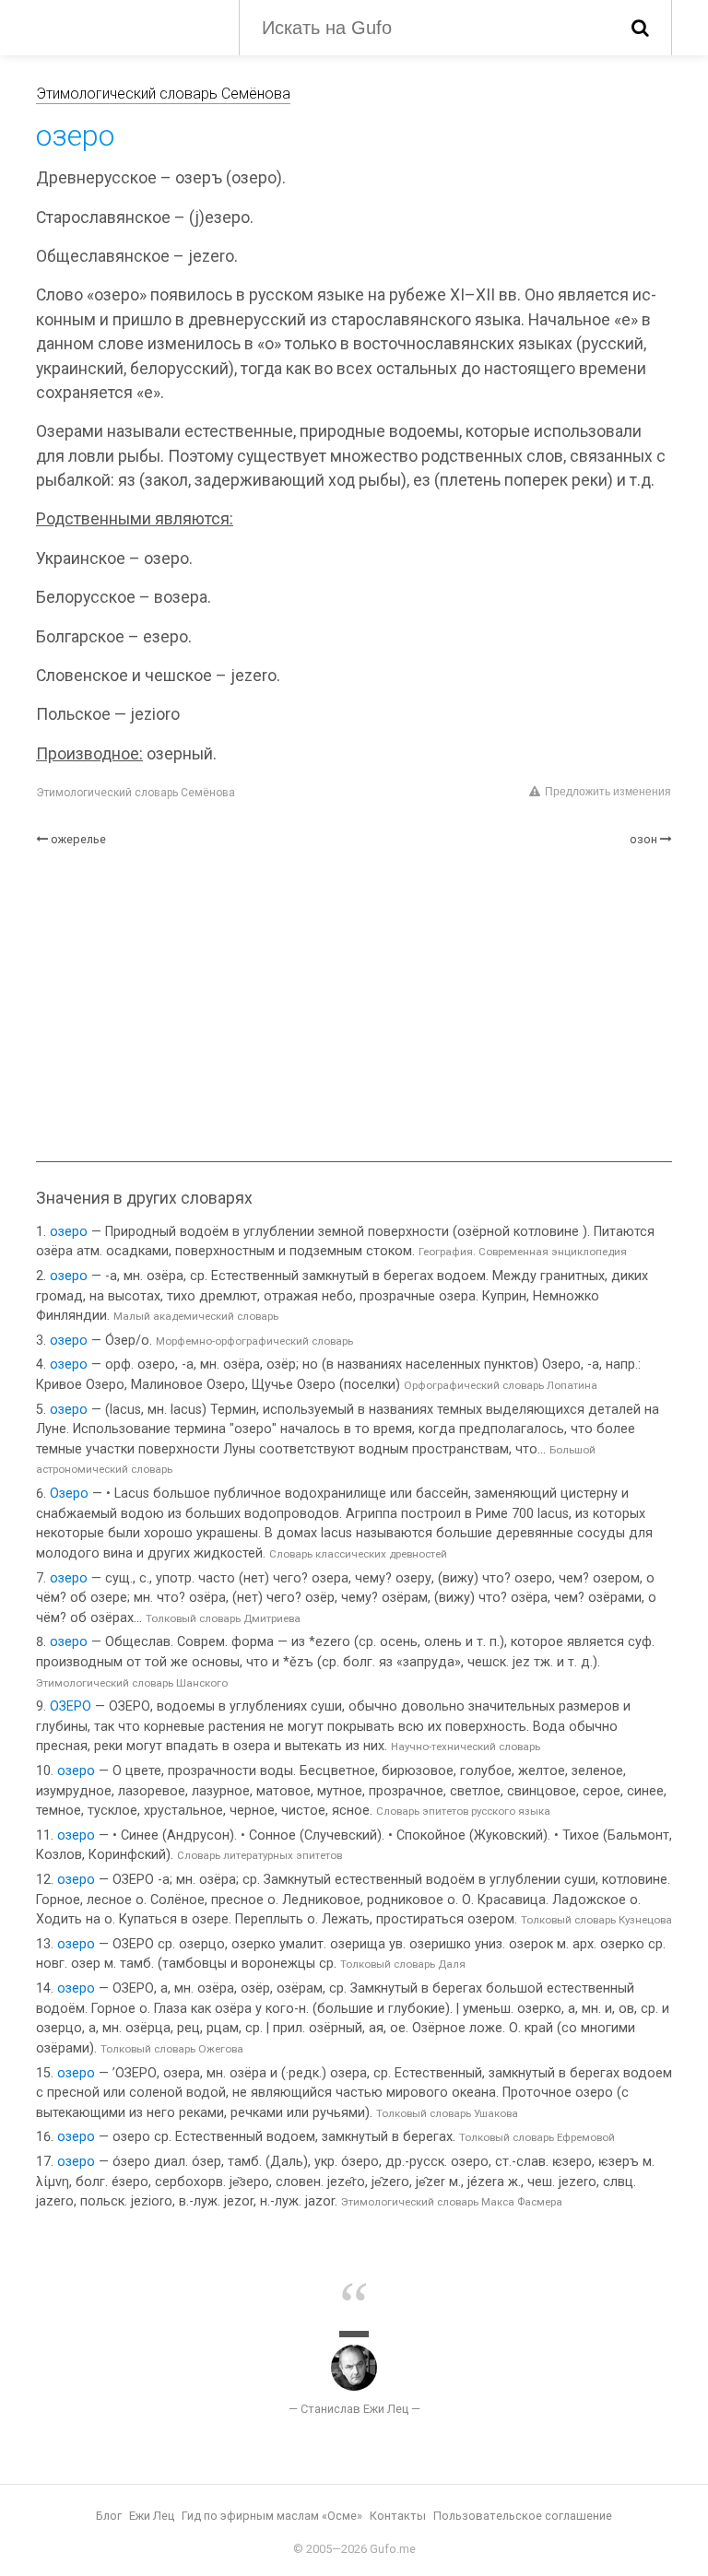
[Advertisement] (354, 1005)
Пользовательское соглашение (523, 2516)
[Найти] (640, 28)
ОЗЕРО (71, 1706)
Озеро (69, 1494)
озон (643, 839)
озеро (69, 1232)
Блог (109, 2516)
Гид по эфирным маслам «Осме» (272, 2516)
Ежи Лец (152, 2516)
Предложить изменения (608, 792)
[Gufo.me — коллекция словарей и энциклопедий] (124, 26)
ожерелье (78, 839)
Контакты (398, 2516)
